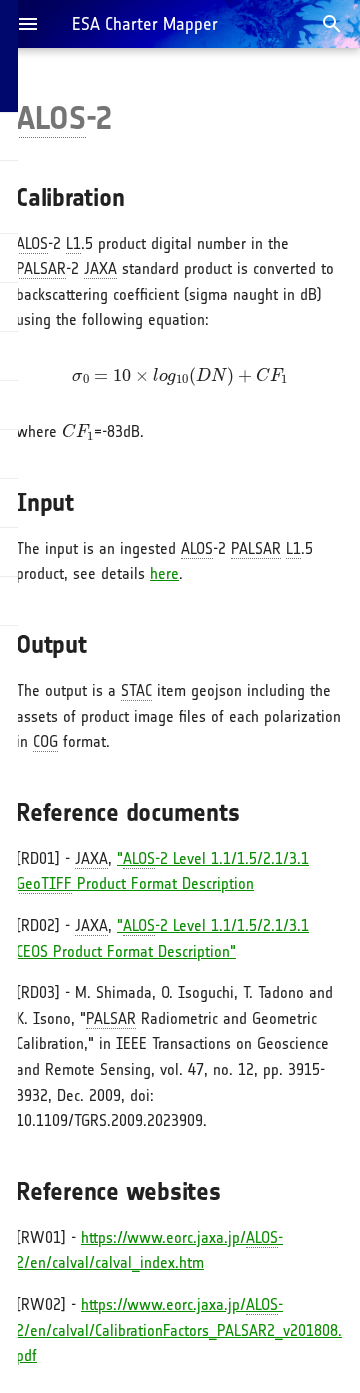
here (164, 573)
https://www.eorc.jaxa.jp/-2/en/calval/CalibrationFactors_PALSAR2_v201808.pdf (179, 1330)
